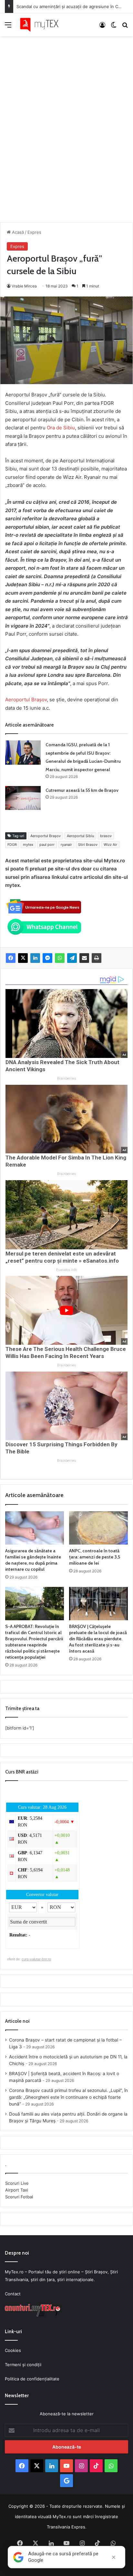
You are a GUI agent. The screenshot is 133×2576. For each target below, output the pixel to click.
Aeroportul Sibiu (80, 836)
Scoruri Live (17, 2183)
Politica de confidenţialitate (32, 2379)
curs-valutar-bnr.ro (36, 1959)
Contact (13, 2294)
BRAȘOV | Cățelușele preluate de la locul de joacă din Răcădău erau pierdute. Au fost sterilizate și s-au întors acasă (98, 1639)
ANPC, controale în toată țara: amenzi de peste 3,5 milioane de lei (95, 1557)
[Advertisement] (66, 123)
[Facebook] (11, 958)
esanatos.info (66, 1270)
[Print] (97, 958)
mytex (28, 845)
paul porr (47, 845)
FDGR (12, 845)
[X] (23, 958)
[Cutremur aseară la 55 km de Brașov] (23, 798)
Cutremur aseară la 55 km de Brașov (82, 790)
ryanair (66, 845)
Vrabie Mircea (24, 286)
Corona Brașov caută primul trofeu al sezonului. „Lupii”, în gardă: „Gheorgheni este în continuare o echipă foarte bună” (68, 2097)
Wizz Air (110, 845)
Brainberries (67, 1078)
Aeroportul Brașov (26, 700)
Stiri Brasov (88, 845)
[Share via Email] (84, 958)
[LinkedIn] (35, 958)
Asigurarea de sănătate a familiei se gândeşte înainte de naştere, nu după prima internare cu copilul (33, 1560)
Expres (34, 232)
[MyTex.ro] (42, 25)
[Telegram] (72, 958)
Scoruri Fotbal (19, 2197)
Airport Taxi (17, 2190)
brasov (106, 836)
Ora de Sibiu (61, 428)
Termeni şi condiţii (23, 2365)
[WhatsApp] (60, 958)
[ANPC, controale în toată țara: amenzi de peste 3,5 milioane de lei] (98, 1528)
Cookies (13, 2350)
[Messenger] (47, 958)
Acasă (17, 232)
